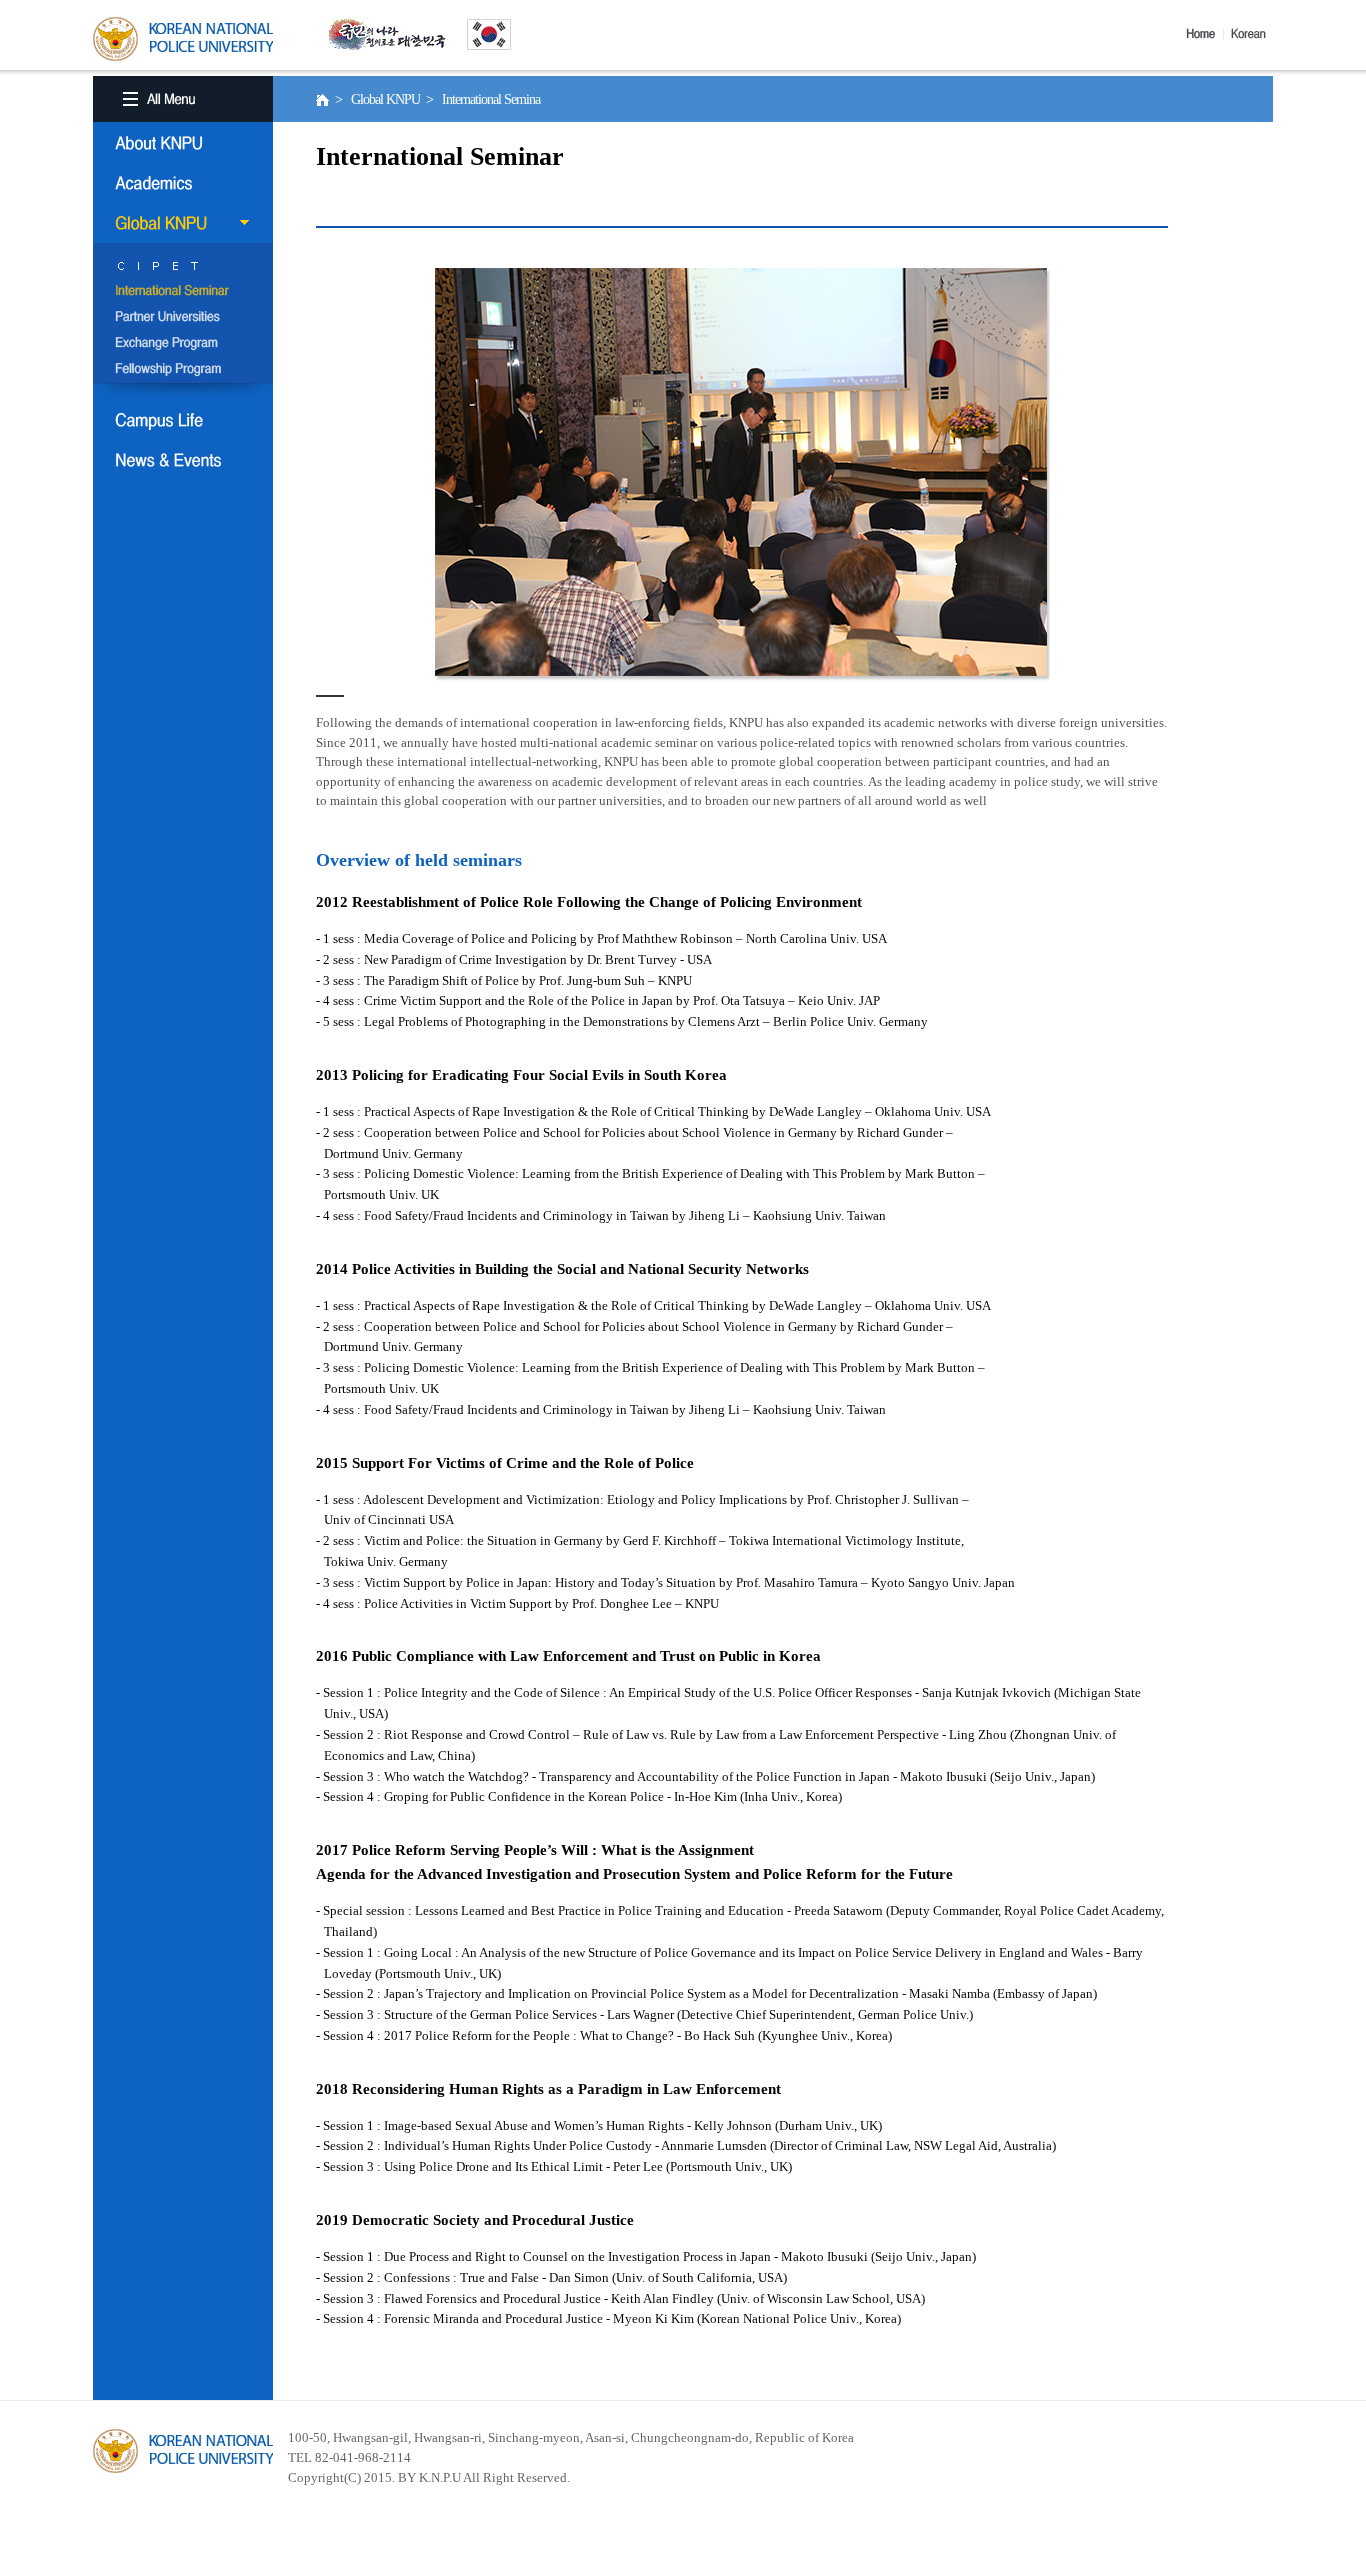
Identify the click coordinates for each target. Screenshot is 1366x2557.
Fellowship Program (183, 370)
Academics (183, 183)
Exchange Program (183, 344)
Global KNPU (183, 223)
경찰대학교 (183, 2451)
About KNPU (183, 143)
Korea (1252, 34)
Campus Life (183, 420)
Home (1205, 34)
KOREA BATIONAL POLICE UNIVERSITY (183, 39)
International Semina (183, 292)
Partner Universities (183, 318)
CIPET (183, 266)
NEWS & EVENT (183, 460)
